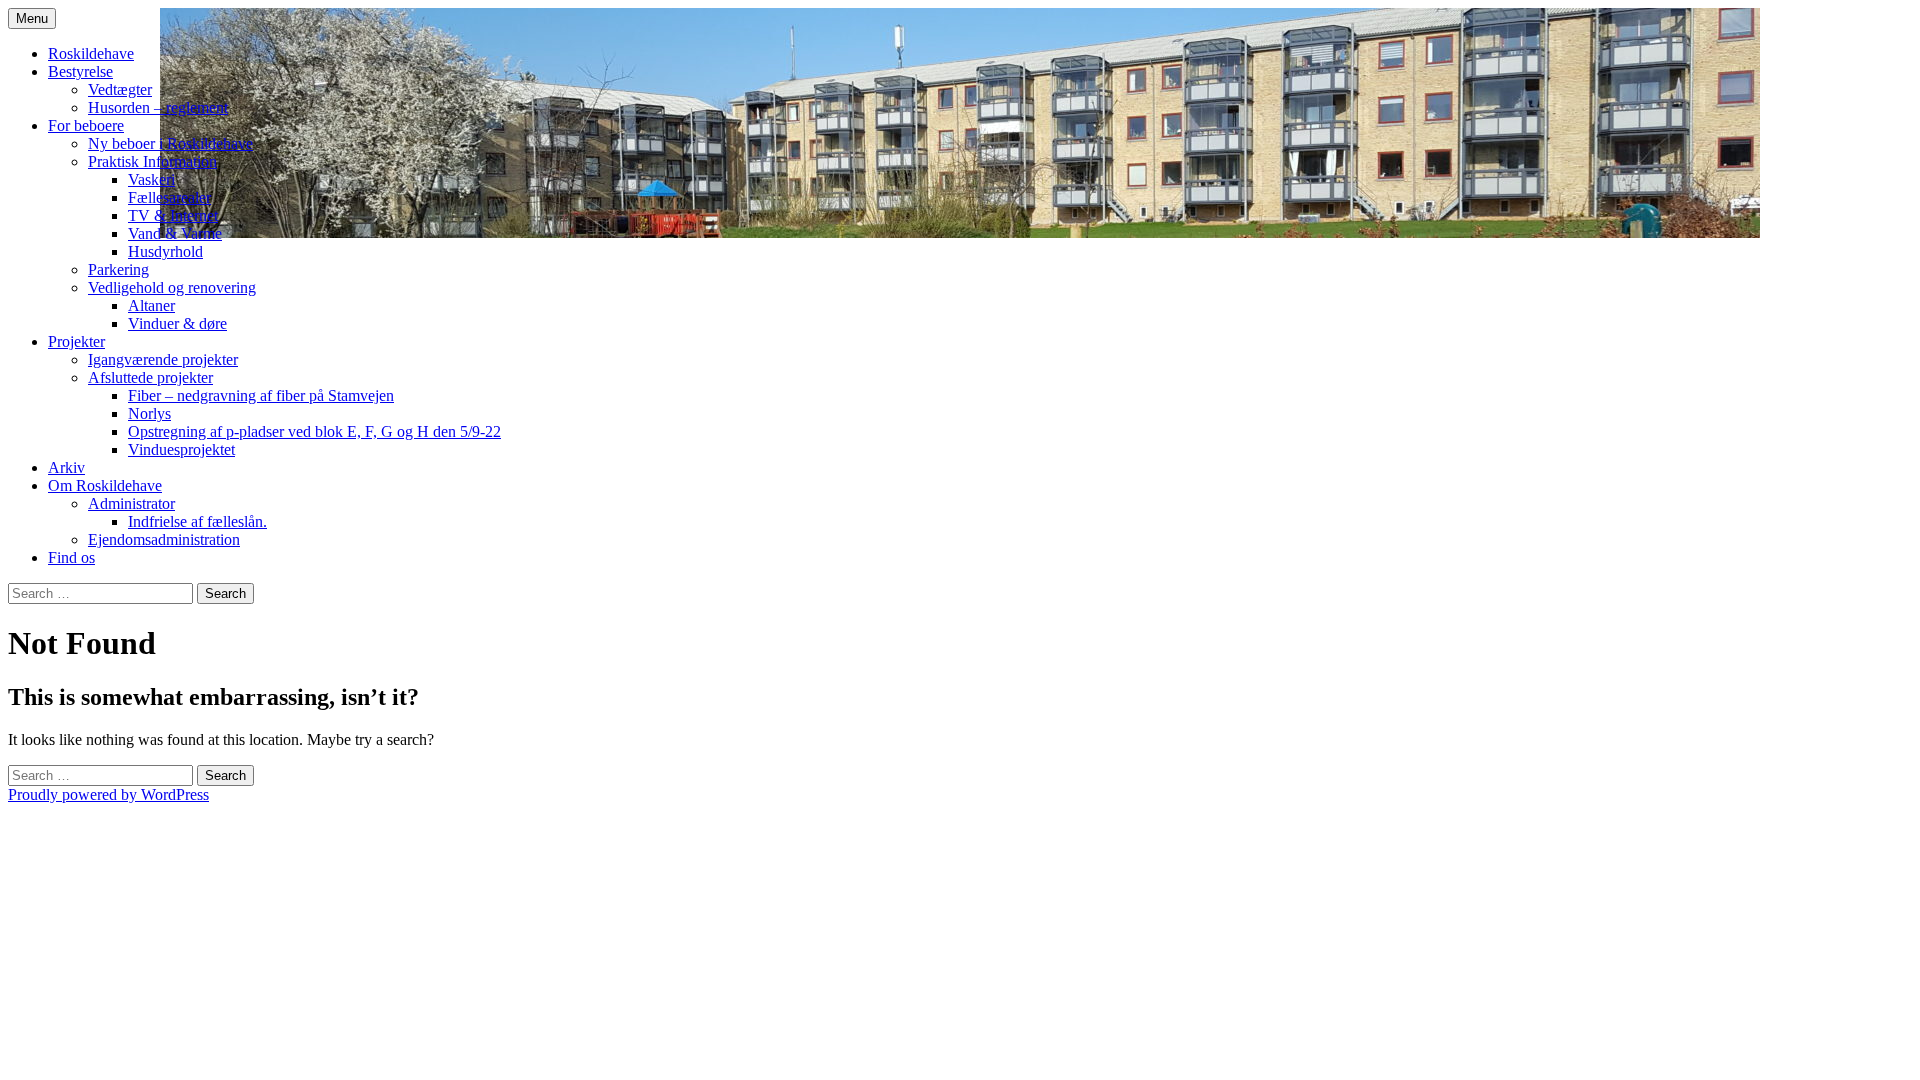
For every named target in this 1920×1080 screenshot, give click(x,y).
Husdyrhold (165, 251)
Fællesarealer (169, 197)
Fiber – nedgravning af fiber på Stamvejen (261, 395)
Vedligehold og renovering (172, 287)
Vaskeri (151, 179)
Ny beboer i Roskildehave (170, 143)
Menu (32, 18)
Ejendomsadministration (164, 539)
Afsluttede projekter (150, 377)
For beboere (86, 125)
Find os (71, 557)
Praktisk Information (152, 161)
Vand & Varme (175, 233)
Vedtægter (120, 89)
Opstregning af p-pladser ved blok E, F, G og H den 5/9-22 (314, 431)
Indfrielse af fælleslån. (197, 521)
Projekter (76, 341)
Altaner (151, 305)
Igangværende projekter (163, 359)
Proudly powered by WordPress (108, 794)
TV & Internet (173, 215)
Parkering (118, 269)
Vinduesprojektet (181, 449)
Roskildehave (91, 53)
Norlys (149, 413)
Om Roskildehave (105, 485)
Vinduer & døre (177, 323)
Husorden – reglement (158, 107)
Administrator (131, 503)
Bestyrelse (80, 71)
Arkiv (66, 467)
